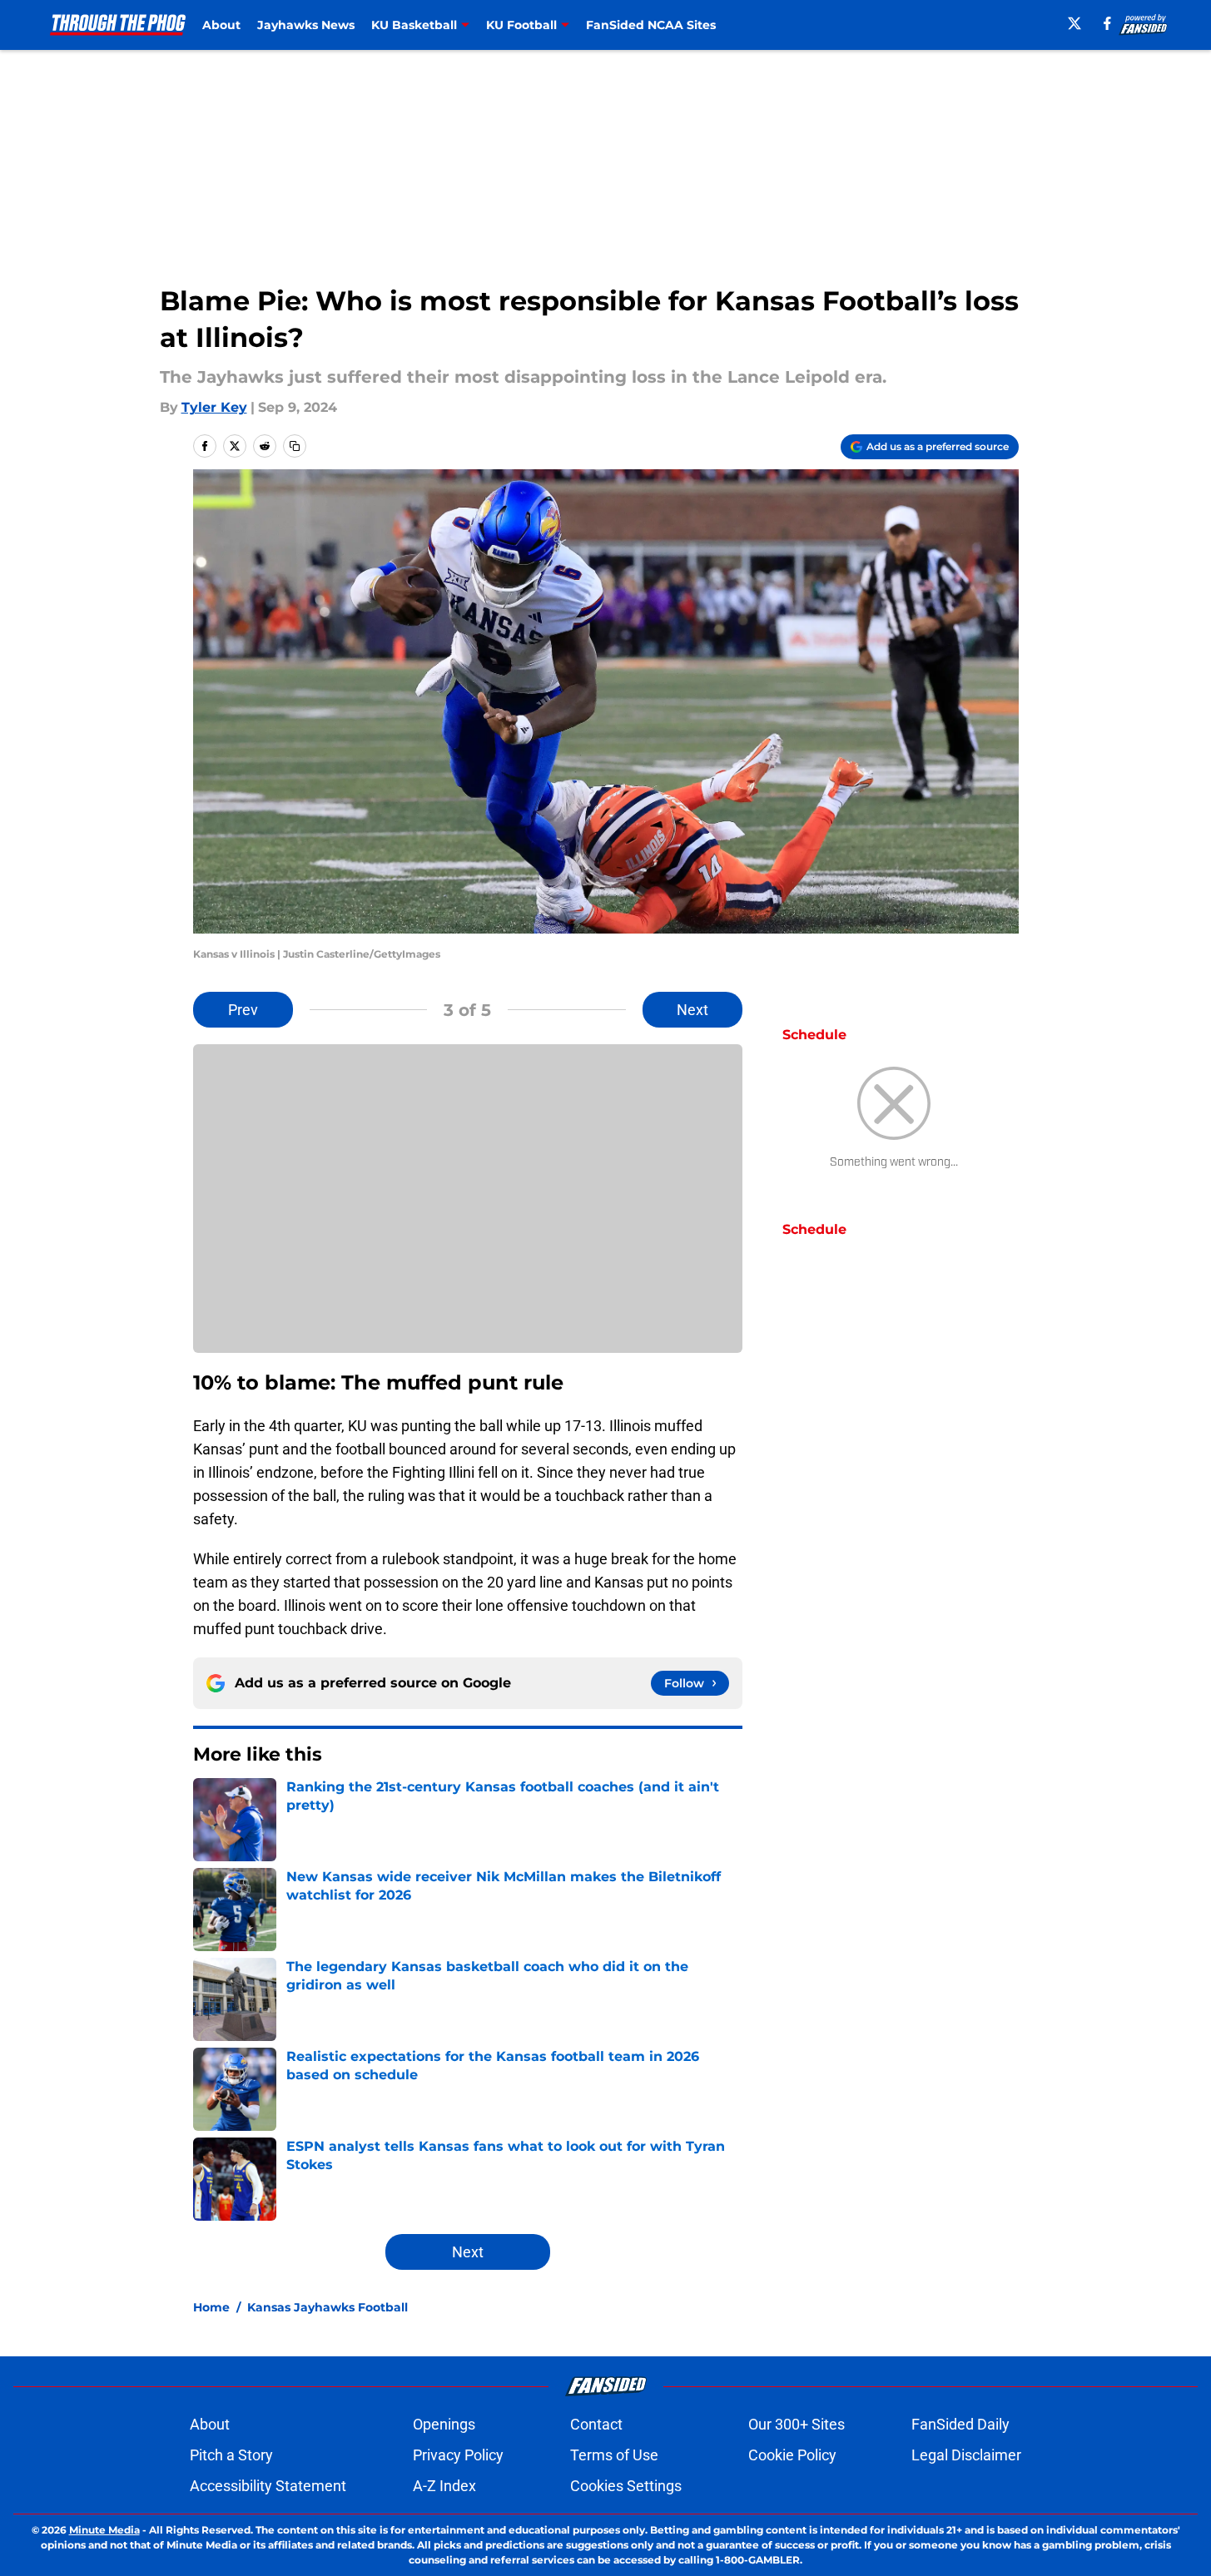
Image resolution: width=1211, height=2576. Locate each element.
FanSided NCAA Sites (651, 25)
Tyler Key (214, 407)
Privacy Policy (458, 2455)
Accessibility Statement (268, 2486)
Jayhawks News (306, 25)
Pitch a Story (231, 2455)
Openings (444, 2424)
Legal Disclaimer (966, 2455)
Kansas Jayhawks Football (328, 2307)
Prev (243, 1010)
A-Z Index (444, 2486)
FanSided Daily (960, 2424)
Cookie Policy (792, 2455)
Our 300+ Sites (797, 2424)
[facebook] (1107, 23)
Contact (596, 2424)
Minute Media (104, 2530)
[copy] (295, 446)
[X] (1075, 23)
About (221, 25)
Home (211, 2307)
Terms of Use (614, 2455)
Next (692, 1010)
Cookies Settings (626, 2486)
